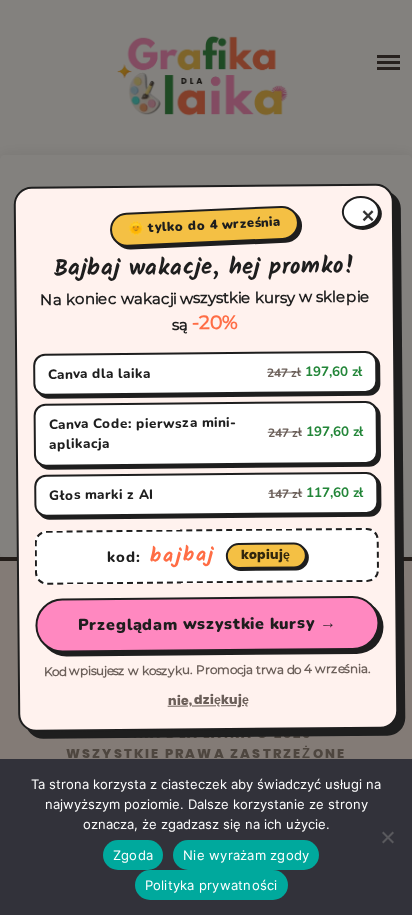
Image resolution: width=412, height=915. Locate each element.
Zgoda (133, 855)
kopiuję (265, 554)
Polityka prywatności (211, 885)
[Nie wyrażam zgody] (387, 837)
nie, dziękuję (208, 700)
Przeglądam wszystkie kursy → (207, 624)
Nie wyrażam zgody (246, 855)
